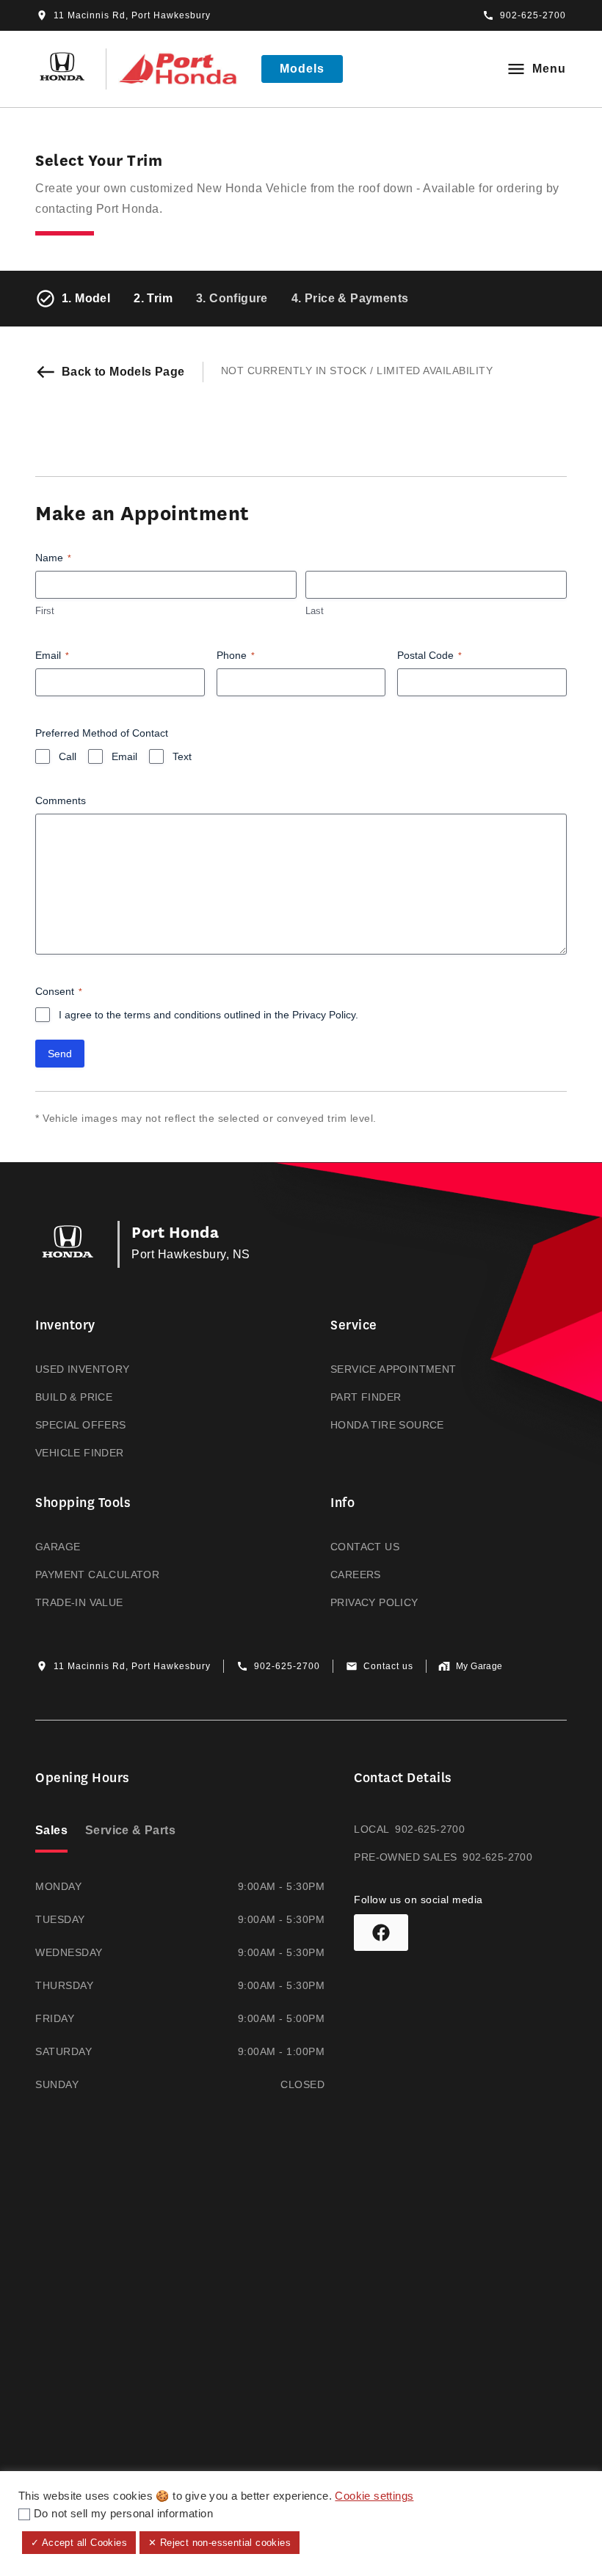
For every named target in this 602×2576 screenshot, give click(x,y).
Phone (236, 655)
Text (182, 756)
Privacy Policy (324, 1015)
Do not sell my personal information (123, 2514)
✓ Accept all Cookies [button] (79, 2543)
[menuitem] (153, 1389)
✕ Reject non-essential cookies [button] (220, 2543)
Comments (61, 800)
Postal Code (429, 655)
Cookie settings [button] (374, 2496)
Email (52, 655)
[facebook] (381, 1933)
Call (68, 756)
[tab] (51, 1832)
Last (315, 611)
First (45, 611)
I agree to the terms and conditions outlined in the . (208, 1015)
